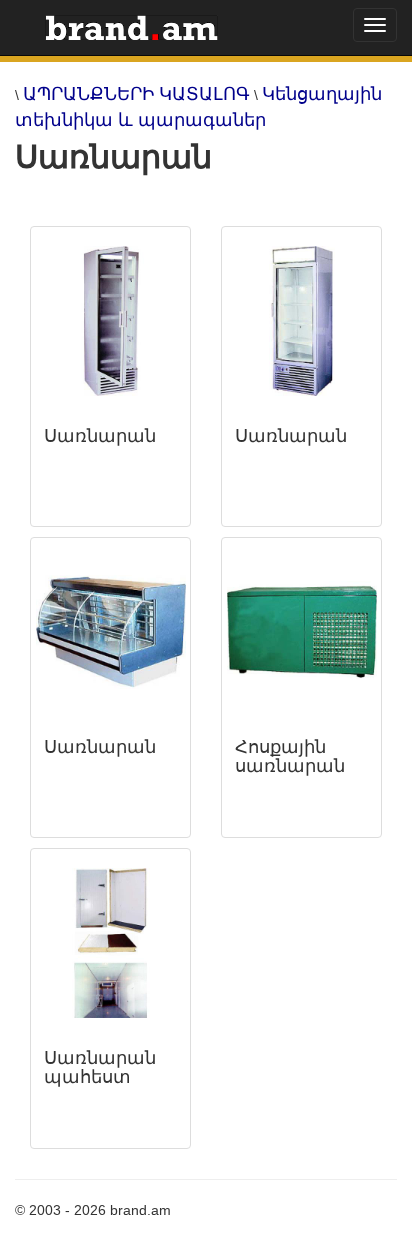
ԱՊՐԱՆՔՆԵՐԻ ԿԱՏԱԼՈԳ (136, 94)
